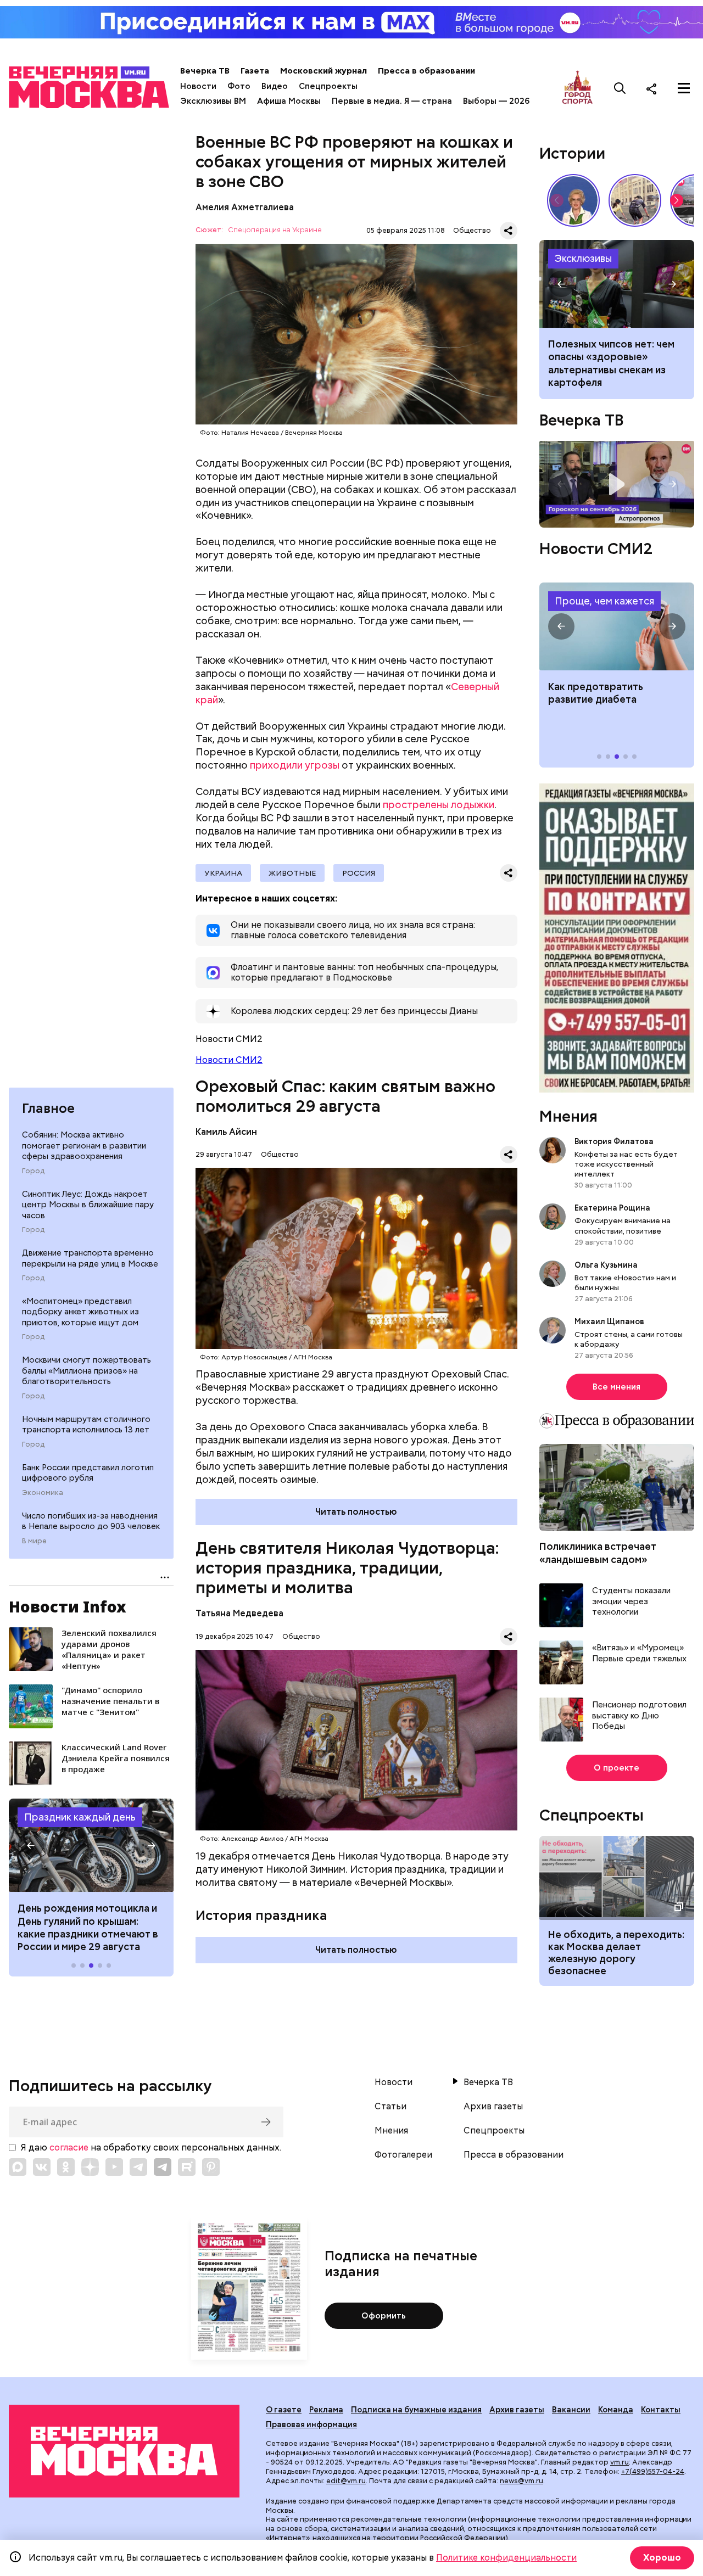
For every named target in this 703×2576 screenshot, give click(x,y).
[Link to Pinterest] (211, 2167)
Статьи (390, 2107)
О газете (284, 2410)
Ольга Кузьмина (608, 1265)
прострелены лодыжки (439, 805)
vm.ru (620, 2462)
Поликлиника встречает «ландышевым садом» (598, 1553)
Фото (239, 86)
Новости (198, 86)
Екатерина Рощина (612, 1208)
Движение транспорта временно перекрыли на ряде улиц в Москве (90, 1258)
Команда (616, 2410)
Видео (275, 86)
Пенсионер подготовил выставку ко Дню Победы (639, 1716)
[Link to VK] (42, 2167)
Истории (572, 153)
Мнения (568, 1116)
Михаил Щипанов (609, 1321)
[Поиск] (620, 88)
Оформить (384, 2316)
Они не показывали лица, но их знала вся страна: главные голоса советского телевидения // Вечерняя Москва (573, 200)
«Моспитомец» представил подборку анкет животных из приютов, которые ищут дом (80, 1312)
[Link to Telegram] (138, 2167)
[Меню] (684, 88)
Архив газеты (493, 2107)
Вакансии (571, 2410)
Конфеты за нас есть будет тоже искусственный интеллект (626, 1164)
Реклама (326, 2410)
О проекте (616, 1768)
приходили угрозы (295, 765)
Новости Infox (68, 1606)
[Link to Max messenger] (18, 2167)
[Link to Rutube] (187, 2167)
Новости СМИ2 (229, 1060)
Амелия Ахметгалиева (245, 207)
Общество (472, 230)
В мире (34, 1541)
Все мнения (616, 1387)
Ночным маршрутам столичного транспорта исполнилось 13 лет (86, 1425)
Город (33, 1171)
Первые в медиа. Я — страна (392, 101)
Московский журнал (323, 71)
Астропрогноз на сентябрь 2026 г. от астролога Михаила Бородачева (617, 485)
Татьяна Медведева (239, 1613)
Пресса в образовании (426, 71)
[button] (31, 1845)
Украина (223, 873)
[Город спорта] (578, 88)
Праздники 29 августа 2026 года (91, 1845)
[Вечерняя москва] (124, 2451)
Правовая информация (311, 2424)
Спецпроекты (328, 86)
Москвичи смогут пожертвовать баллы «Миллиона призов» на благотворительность (87, 1371)
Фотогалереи (403, 2155)
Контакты (661, 2410)
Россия (359, 873)
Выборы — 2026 (496, 101)
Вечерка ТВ (205, 71)
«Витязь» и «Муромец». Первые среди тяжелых (639, 1653)
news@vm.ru (521, 2481)
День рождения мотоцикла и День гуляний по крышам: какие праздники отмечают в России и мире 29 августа (88, 1927)
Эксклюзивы (583, 258)
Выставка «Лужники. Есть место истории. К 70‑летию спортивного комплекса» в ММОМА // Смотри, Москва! (635, 200)
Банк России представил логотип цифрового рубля (88, 1473)
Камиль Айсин (226, 1132)
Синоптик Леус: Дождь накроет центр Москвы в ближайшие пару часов (88, 1205)
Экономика (43, 1493)
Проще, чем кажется (604, 601)
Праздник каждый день (80, 1817)
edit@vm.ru (346, 2481)
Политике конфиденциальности (506, 2558)
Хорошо (662, 2558)
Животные (292, 873)
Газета (255, 71)
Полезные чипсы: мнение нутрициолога (617, 284)
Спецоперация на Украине (275, 230)
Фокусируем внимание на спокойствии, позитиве (623, 1225)
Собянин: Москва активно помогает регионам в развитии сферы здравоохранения (84, 1146)
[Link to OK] (66, 2167)
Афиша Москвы (289, 101)
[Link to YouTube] (114, 2167)
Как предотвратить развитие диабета (617, 626)
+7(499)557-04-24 (653, 2471)
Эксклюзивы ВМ (213, 101)
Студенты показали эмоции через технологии (631, 1601)
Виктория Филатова (614, 1141)
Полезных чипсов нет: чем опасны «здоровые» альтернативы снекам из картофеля (611, 363)
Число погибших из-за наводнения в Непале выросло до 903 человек (91, 1521)
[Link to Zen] (90, 2167)
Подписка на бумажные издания (416, 2410)
